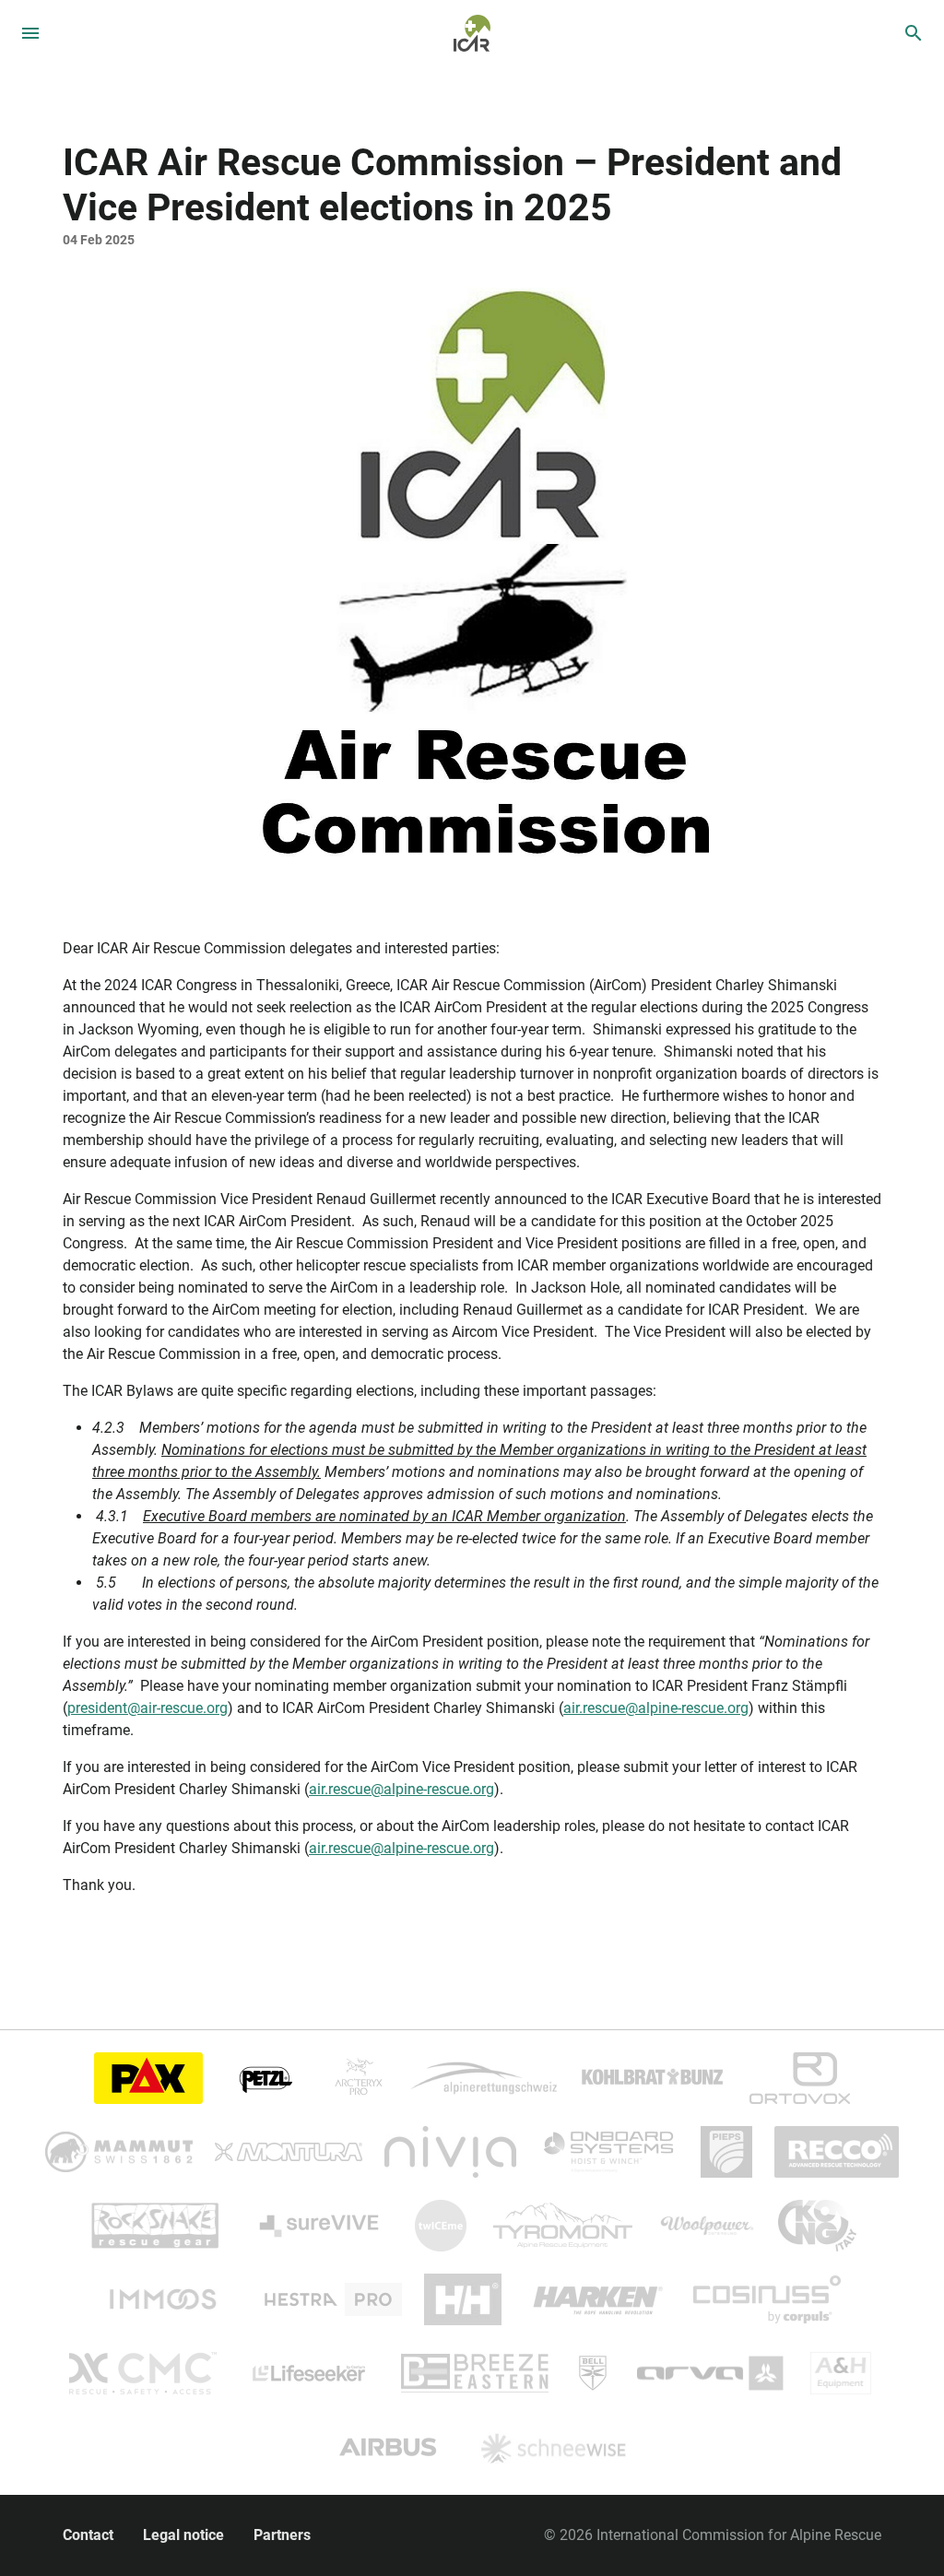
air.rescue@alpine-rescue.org (656, 1708)
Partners (282, 2535)
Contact (88, 2535)
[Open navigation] (30, 33)
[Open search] (914, 33)
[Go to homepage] (472, 32)
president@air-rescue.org (147, 1708)
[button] (472, 586)
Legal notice (183, 2535)
